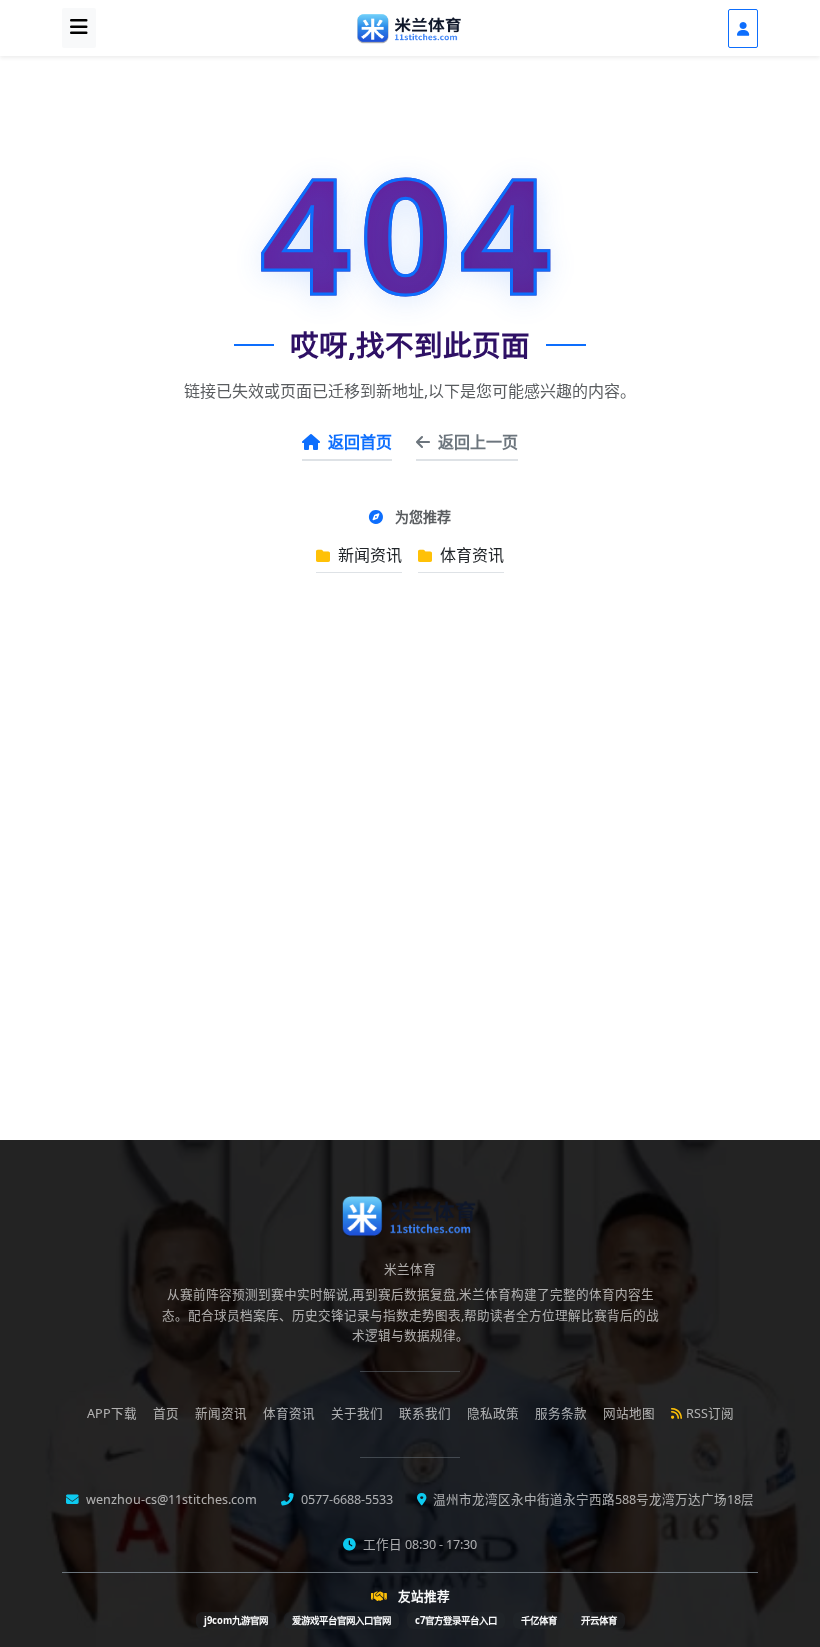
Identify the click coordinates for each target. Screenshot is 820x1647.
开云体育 (599, 1620)
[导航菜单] (79, 28)
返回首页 (360, 442)
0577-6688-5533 (345, 1499)
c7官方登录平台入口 (456, 1620)
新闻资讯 (368, 555)
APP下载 (112, 1413)
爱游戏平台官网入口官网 (341, 1620)
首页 (166, 1413)
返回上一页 (478, 442)
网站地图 (629, 1413)
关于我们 (357, 1413)
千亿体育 (539, 1620)
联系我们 (425, 1413)
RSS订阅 (710, 1413)
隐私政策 (493, 1413)
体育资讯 (470, 555)
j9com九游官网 (236, 1620)
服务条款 (561, 1413)
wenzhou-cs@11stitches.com (170, 1499)
